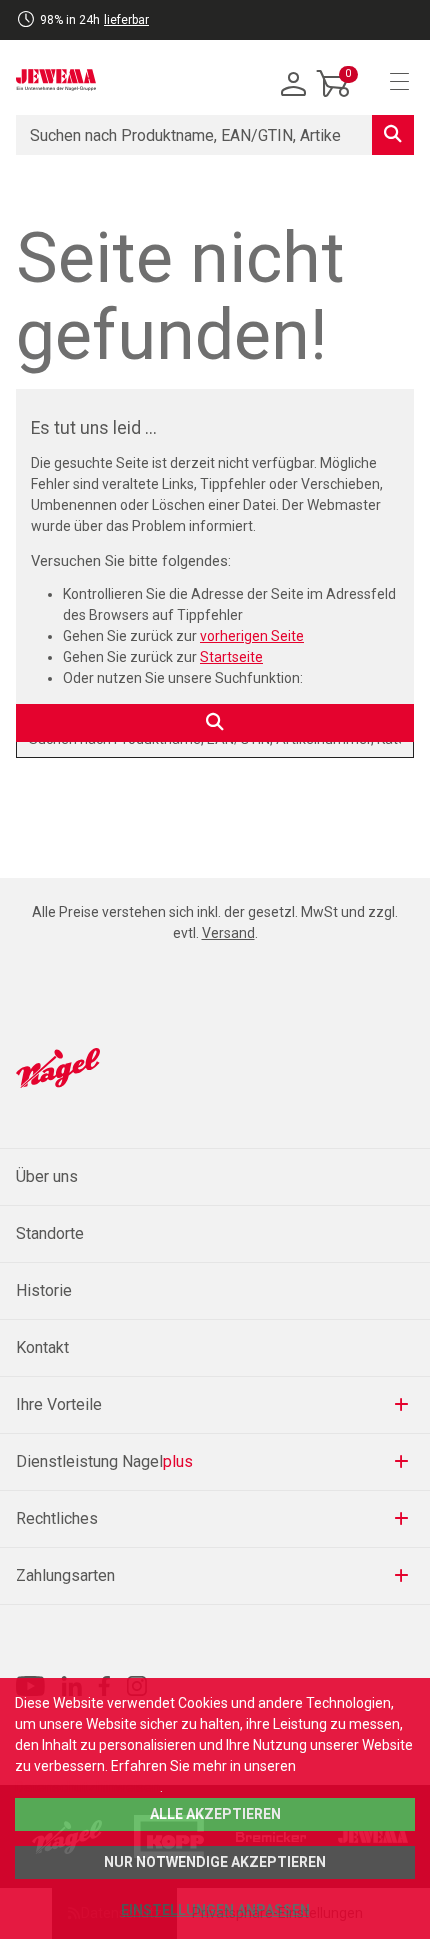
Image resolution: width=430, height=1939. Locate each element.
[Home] (56, 80)
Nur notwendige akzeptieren (215, 1862)
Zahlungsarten (65, 1575)
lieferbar (126, 20)
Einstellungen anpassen (215, 1910)
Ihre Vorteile (59, 1404)
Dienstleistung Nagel (104, 1461)
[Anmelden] (294, 85)
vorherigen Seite (252, 636)
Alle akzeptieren (215, 1814)
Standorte (50, 1233)
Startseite (231, 657)
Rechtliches (57, 1518)
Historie (44, 1290)
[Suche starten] (393, 135)
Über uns (47, 1176)
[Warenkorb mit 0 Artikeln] (334, 99)
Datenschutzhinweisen (87, 1787)
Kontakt (42, 1347)
